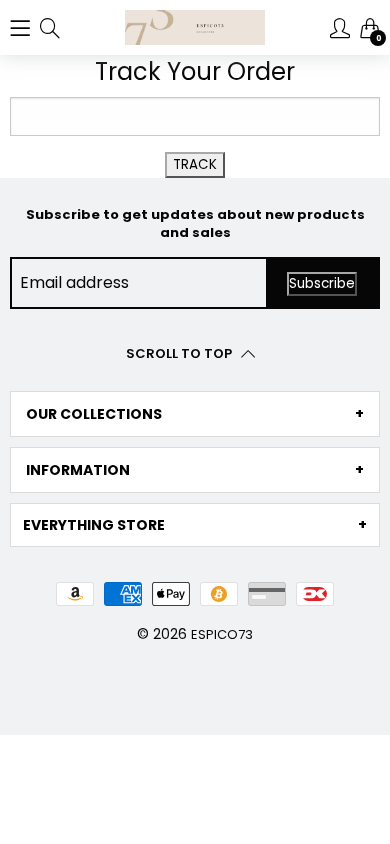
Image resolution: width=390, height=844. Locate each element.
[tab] (195, 414)
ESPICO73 (222, 634)
